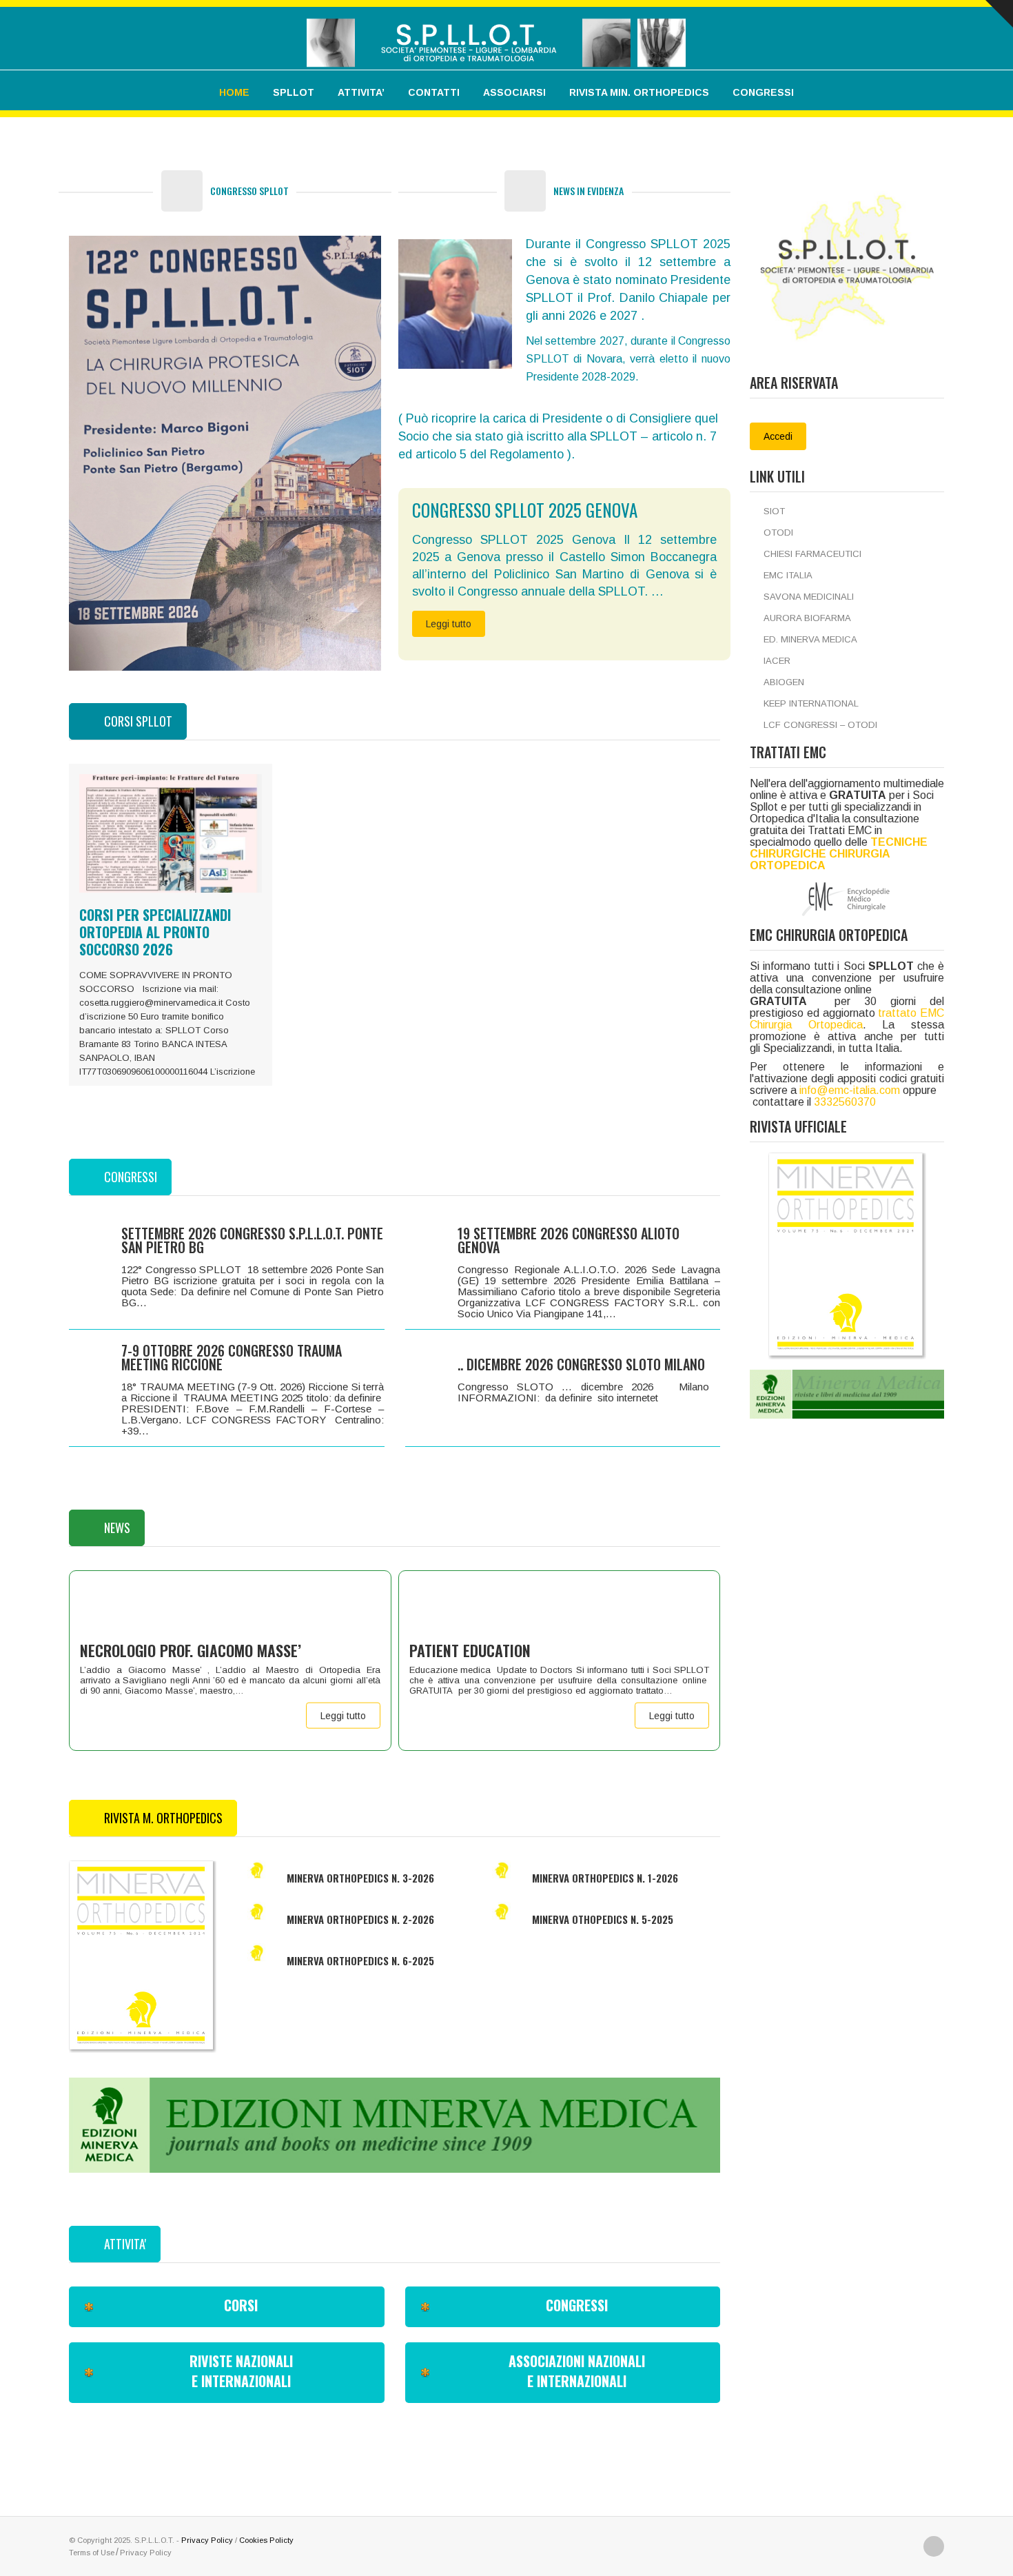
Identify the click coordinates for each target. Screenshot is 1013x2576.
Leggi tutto (449, 624)
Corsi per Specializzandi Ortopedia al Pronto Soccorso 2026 (155, 932)
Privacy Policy (207, 2540)
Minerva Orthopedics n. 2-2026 (360, 1919)
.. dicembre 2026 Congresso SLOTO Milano (581, 1364)
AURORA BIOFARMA (807, 618)
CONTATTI (434, 92)
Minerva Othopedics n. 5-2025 (603, 1919)
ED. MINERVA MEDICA (810, 639)
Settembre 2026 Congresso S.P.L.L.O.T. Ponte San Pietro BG (252, 1240)
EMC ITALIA (788, 575)
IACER (777, 661)
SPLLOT (294, 92)
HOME (234, 92)
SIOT (774, 511)
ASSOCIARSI (514, 92)
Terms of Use (92, 2553)
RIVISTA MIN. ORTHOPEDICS (639, 92)
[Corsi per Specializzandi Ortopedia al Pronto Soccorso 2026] (171, 833)
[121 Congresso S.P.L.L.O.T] (225, 453)
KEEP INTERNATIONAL (811, 703)
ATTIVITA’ (361, 92)
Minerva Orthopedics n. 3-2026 (360, 1878)
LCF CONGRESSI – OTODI (820, 725)
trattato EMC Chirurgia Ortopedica (847, 1019)
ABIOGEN (784, 682)
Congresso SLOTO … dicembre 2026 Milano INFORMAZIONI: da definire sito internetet (589, 1392)
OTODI (778, 533)
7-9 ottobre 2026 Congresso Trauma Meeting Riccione (232, 1357)
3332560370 (845, 1102)
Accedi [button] (778, 436)
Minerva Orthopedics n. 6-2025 (360, 1960)
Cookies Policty (266, 2540)
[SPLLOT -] (496, 33)
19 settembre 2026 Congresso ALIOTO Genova (569, 1240)
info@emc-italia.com (850, 1090)
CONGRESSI (763, 92)
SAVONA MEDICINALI (809, 597)
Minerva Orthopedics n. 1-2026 (605, 1878)
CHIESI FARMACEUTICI (812, 554)
